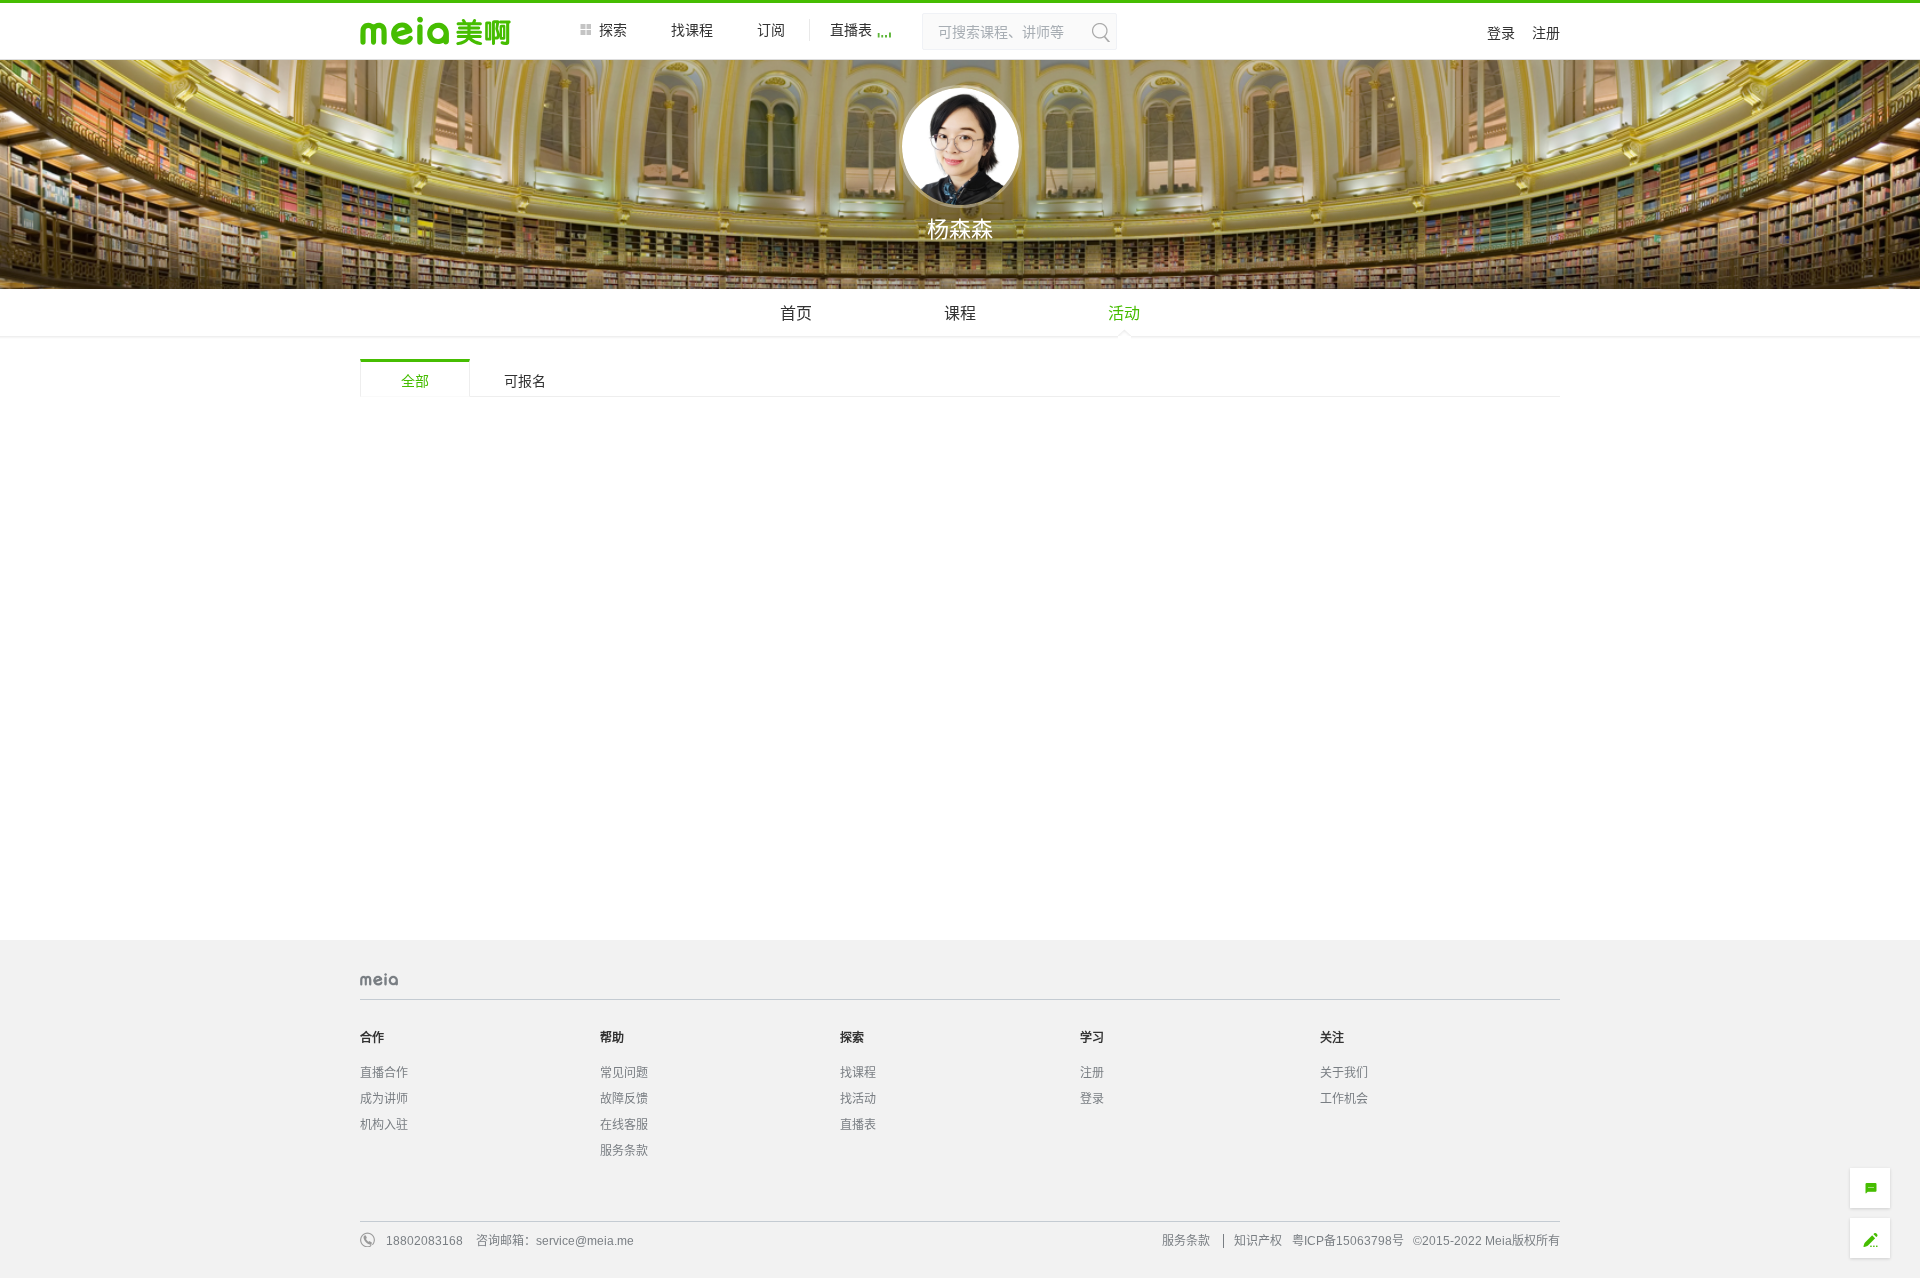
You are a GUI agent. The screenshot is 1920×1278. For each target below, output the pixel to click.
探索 (613, 30)
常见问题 (624, 1073)
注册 (1546, 33)
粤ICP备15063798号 (1348, 1241)
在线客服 (624, 1125)
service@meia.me (585, 1241)
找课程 (692, 30)
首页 (796, 313)
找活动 (858, 1099)
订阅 (771, 30)
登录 (1501, 33)
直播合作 (384, 1073)
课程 (960, 313)
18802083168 (424, 1241)
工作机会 (1344, 1099)
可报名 (525, 381)
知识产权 (1258, 1241)
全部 (415, 381)
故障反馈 (624, 1099)
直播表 (851, 30)
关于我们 (1344, 1073)
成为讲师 (384, 1099)
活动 (1124, 313)
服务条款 (624, 1151)
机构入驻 (384, 1125)
